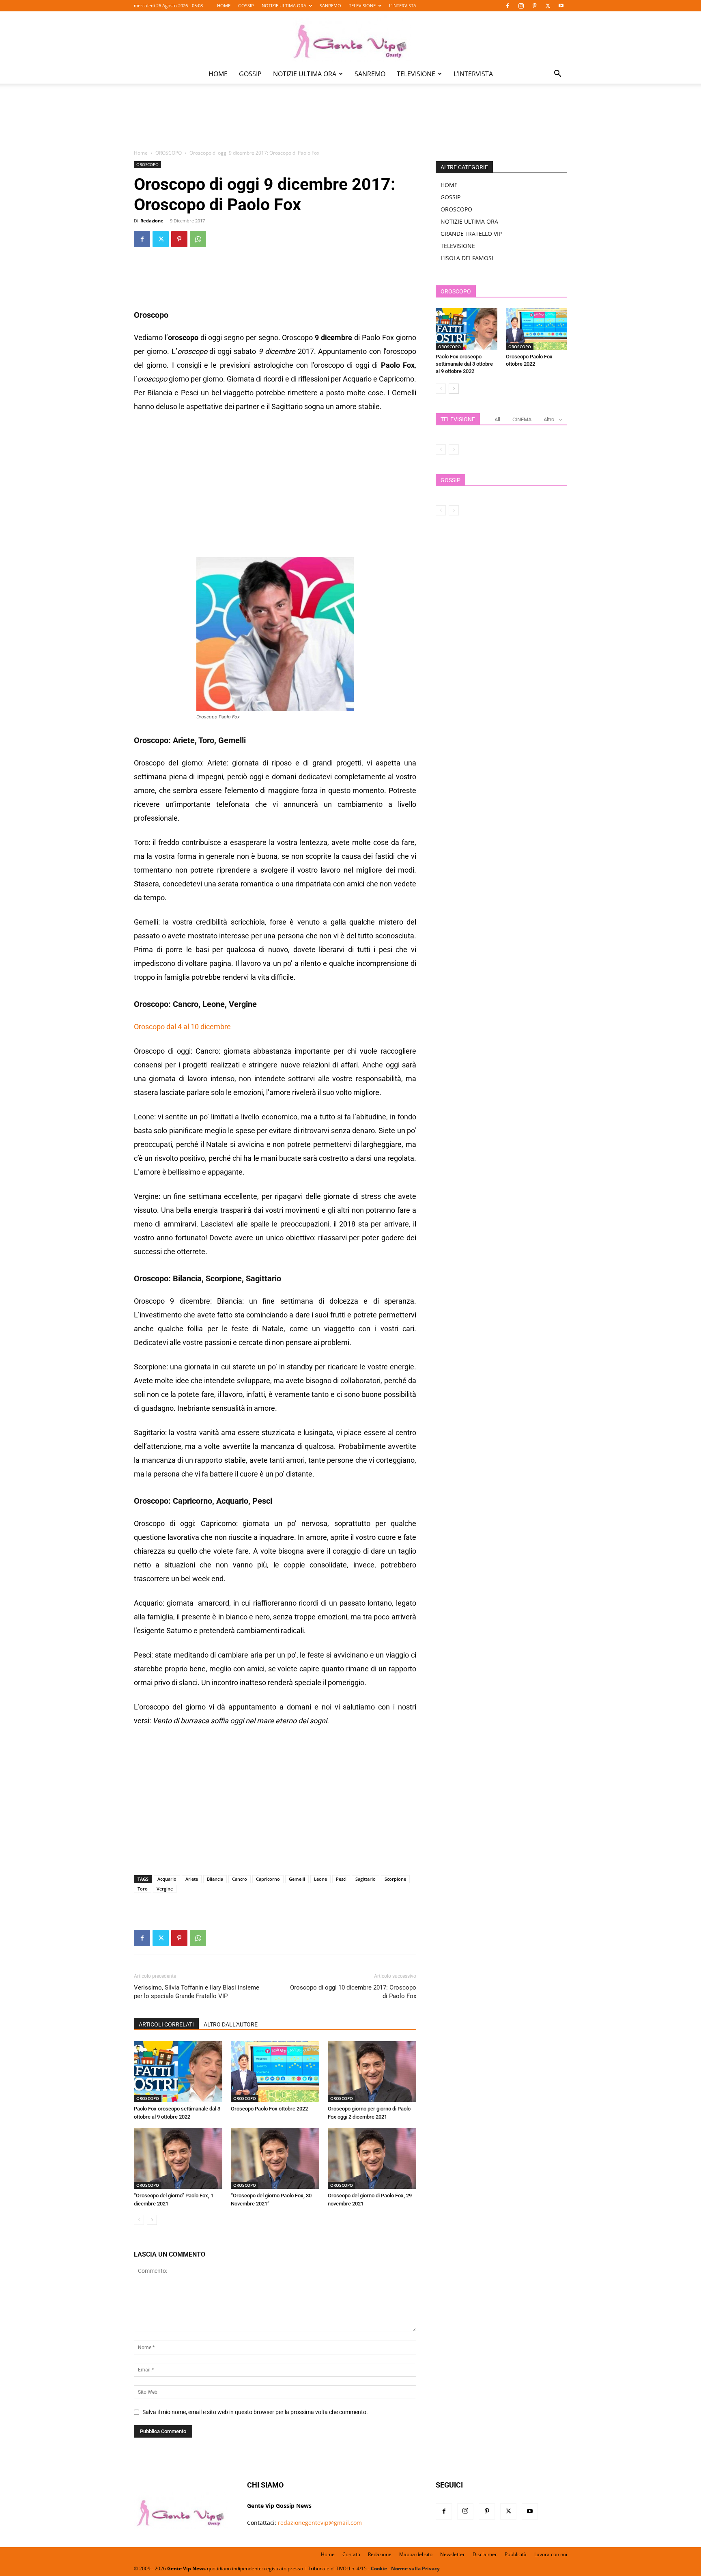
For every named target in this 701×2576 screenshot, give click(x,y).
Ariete (192, 1879)
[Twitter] (548, 6)
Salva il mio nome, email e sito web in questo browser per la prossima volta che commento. (255, 2412)
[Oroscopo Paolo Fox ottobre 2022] (275, 2072)
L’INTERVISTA (403, 5)
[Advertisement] (350, 122)
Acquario (167, 1879)
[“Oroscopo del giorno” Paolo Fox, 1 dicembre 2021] (178, 2158)
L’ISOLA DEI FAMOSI (467, 258)
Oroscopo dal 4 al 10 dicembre (182, 1027)
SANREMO (330, 5)
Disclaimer (485, 2554)
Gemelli (297, 1879)
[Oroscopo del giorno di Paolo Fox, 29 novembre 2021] (372, 2158)
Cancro (240, 1879)
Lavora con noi (551, 2554)
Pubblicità (516, 2554)
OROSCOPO (169, 153)
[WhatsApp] (198, 239)
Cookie (379, 2568)
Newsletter (453, 2554)
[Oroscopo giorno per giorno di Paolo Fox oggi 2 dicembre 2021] (372, 2072)
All (497, 419)
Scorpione (395, 1879)
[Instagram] (521, 6)
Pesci (341, 1879)
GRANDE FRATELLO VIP (471, 234)
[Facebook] (507, 6)
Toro (143, 1889)
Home (141, 153)
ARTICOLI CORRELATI (166, 2024)
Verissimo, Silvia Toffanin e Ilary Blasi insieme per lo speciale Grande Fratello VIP (197, 1992)
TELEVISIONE (362, 5)
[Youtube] (561, 6)
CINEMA (522, 419)
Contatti (351, 2554)
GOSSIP (246, 5)
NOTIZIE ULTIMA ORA (284, 5)
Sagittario (366, 1879)
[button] (557, 74)
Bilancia (215, 1879)
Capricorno (268, 1879)
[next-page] (152, 2220)
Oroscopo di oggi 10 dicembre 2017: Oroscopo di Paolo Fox (353, 1992)
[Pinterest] (534, 6)
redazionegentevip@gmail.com (320, 2523)
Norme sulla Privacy (415, 2568)
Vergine (165, 1889)
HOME (224, 5)
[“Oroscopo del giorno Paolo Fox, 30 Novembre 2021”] (275, 2158)
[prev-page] (139, 2220)
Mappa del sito (416, 2554)
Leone (320, 1879)
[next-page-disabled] (454, 449)
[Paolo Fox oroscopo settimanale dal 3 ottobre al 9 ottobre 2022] (178, 2072)
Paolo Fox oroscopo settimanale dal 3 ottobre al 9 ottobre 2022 (464, 364)
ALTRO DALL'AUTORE (231, 2024)
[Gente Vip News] (350, 38)
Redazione (152, 221)
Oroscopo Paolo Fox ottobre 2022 (269, 2109)
